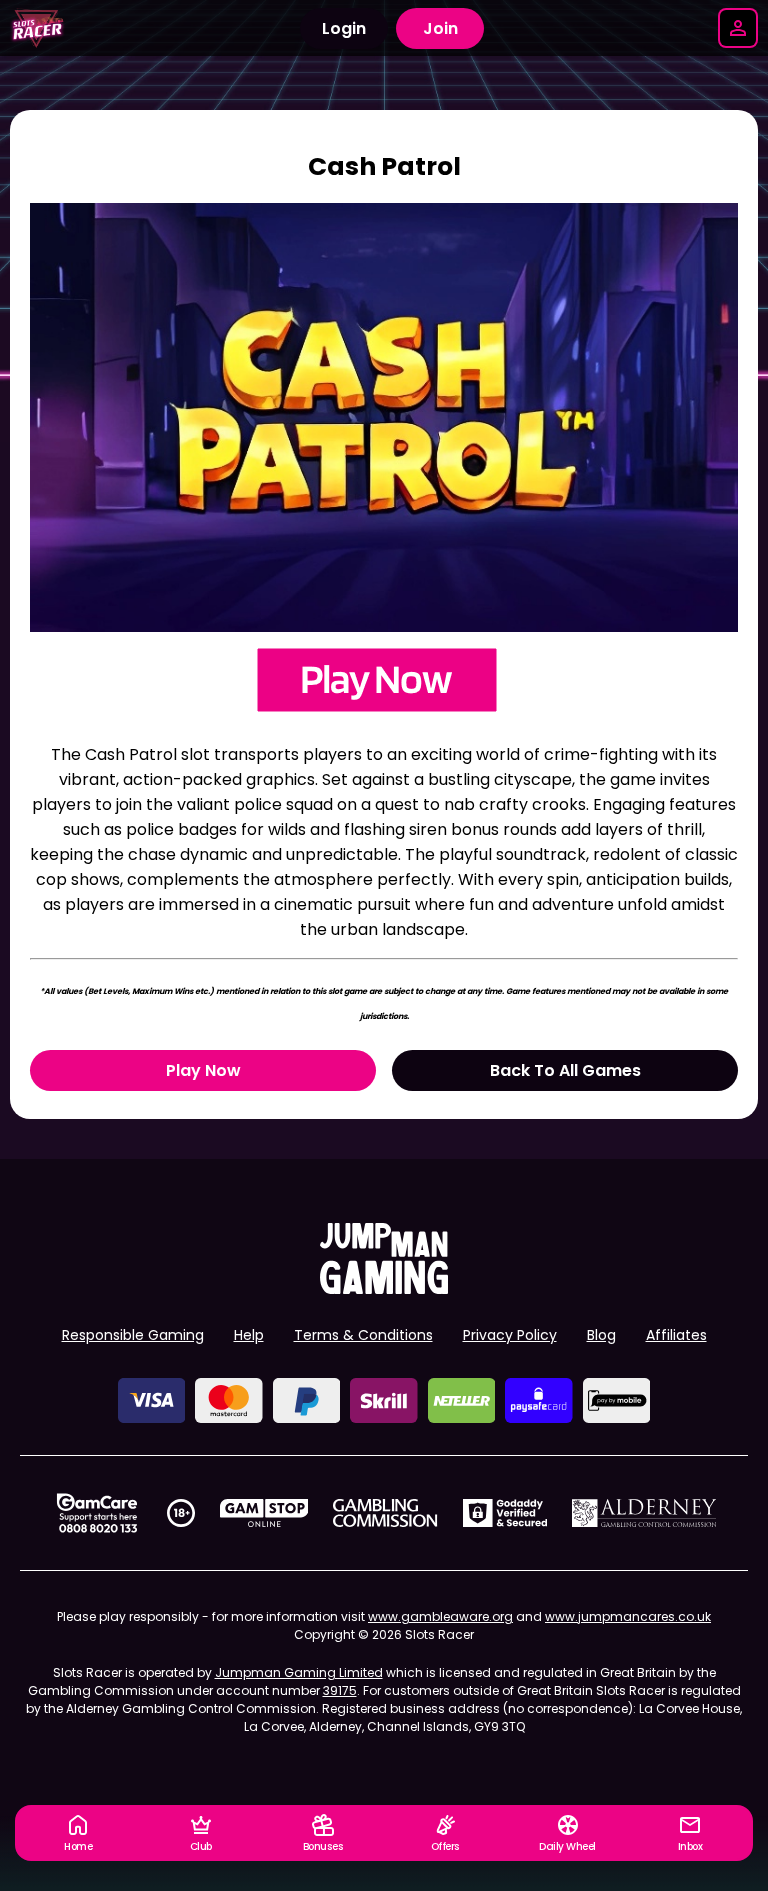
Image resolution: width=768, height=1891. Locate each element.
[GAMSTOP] (264, 1513)
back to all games (565, 1070)
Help (249, 1335)
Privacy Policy (510, 1335)
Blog (601, 1335)
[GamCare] (97, 1513)
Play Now (203, 1070)
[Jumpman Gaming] (384, 1288)
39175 (340, 1690)
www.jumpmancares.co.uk (628, 1616)
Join (440, 28)
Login (344, 28)
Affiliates (676, 1335)
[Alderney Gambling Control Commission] (644, 1513)
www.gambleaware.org (440, 1616)
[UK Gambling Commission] (385, 1513)
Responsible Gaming (133, 1335)
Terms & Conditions (363, 1335)
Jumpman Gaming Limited (299, 1672)
